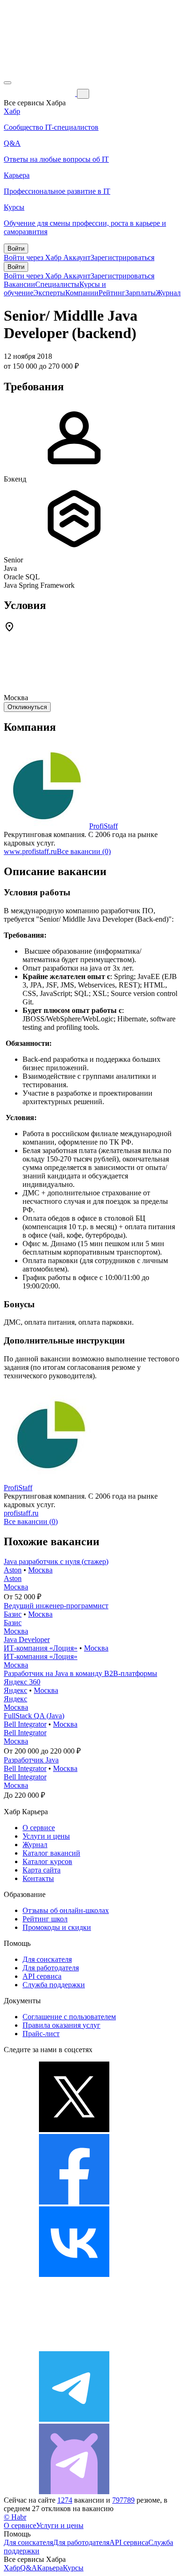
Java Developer (27, 1640)
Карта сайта (42, 1870)
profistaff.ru (21, 1513)
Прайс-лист (41, 2034)
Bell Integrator (25, 1724)
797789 (123, 2500)
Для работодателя (51, 1968)
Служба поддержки (54, 1985)
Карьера (50, 2568)
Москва (40, 1570)
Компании (82, 293)
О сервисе (39, 1828)
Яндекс (15, 1690)
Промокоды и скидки (57, 1927)
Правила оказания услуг (61, 2025)
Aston (13, 1570)
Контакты (38, 1878)
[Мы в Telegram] (74, 2419)
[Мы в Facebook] (74, 2202)
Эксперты (49, 293)
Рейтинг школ (45, 1919)
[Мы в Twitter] (74, 2130)
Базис (13, 1614)
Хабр (12, 2568)
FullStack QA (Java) (34, 1716)
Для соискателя (47, 1959)
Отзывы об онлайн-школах (66, 1910)
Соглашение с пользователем (69, 2017)
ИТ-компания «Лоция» (41, 1648)
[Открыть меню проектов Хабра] (8, 83)
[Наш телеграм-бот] (74, 2492)
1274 (65, 2500)
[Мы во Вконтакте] (74, 2274)
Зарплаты (141, 293)
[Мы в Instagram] (74, 2347)
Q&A (29, 2568)
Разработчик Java (31, 1760)
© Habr (15, 2517)
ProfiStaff (103, 826)
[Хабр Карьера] (40, 93)
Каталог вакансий (51, 1853)
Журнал (168, 293)
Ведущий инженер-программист (56, 1606)
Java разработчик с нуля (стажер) (56, 1561)
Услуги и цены (46, 1836)
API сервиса (42, 1976)
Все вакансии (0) (84, 851)
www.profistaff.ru (30, 851)
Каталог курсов (47, 1861)
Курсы (73, 2568)
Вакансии (19, 284)
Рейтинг (112, 293)
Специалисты (57, 284)
